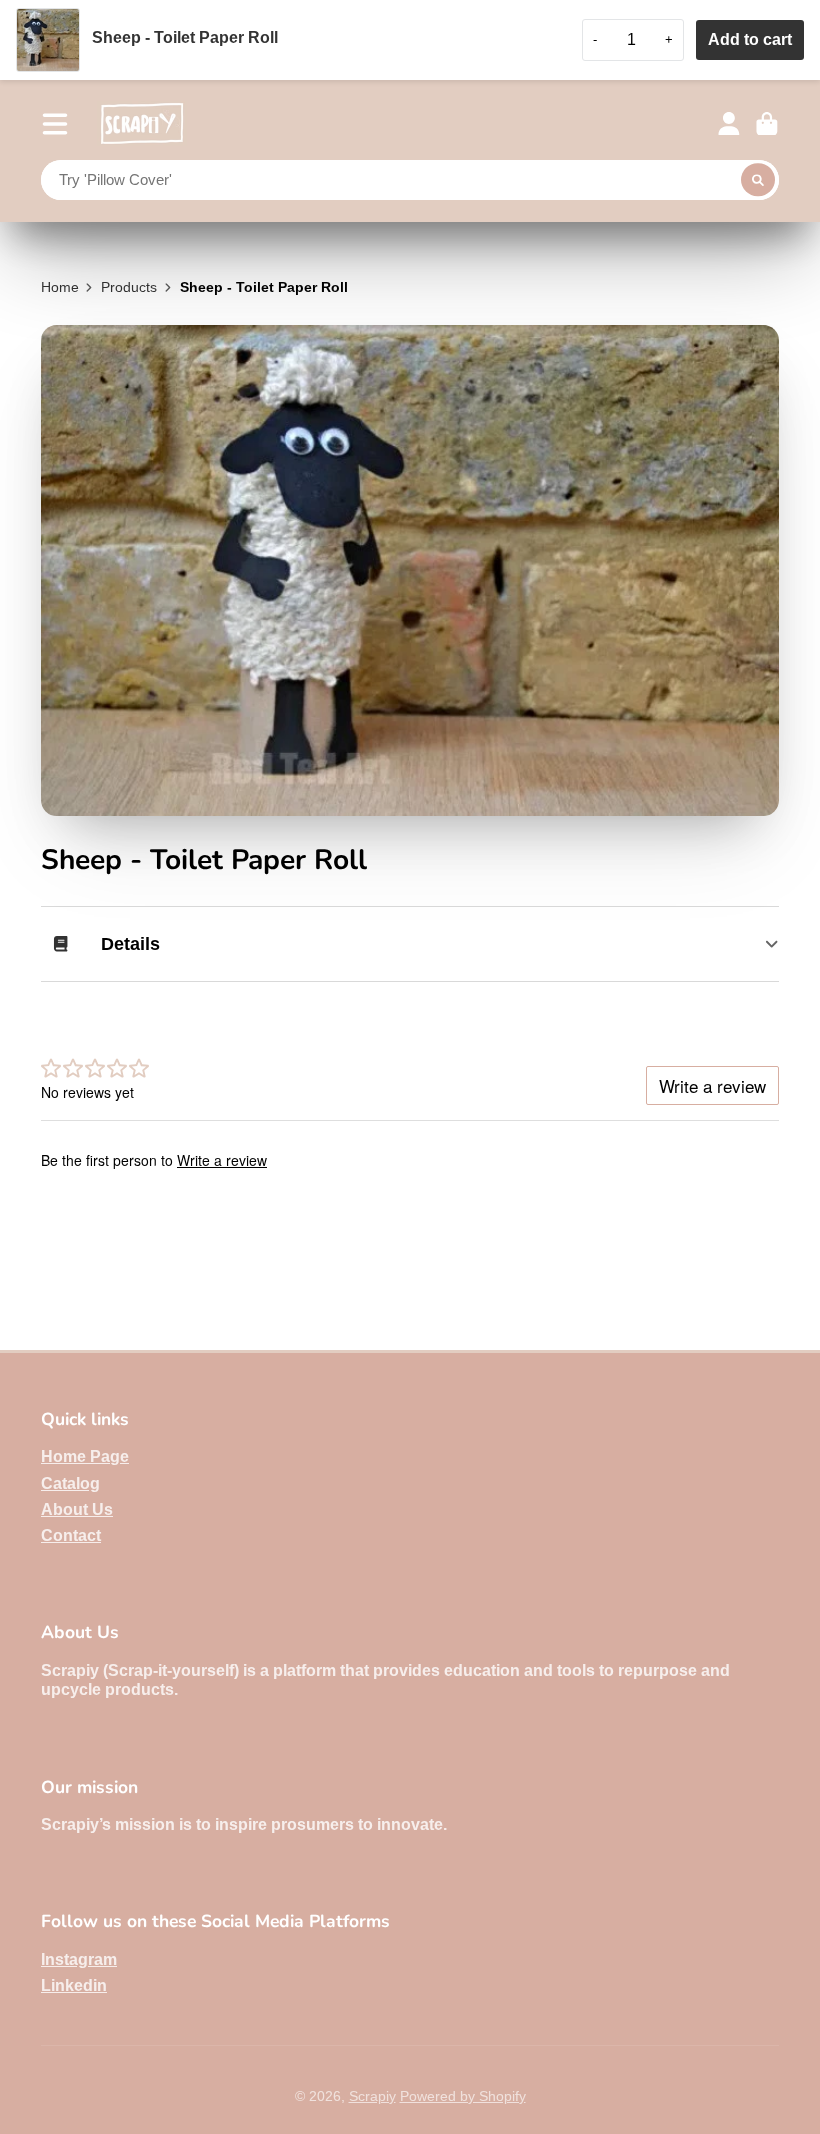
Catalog (70, 1483)
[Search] (758, 180)
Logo (142, 123)
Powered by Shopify (463, 2096)
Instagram (79, 1959)
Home (60, 287)
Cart (767, 124)
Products (129, 287)
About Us (77, 1509)
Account (729, 124)
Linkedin (74, 1985)
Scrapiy (372, 2096)
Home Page (85, 1456)
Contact (71, 1535)
